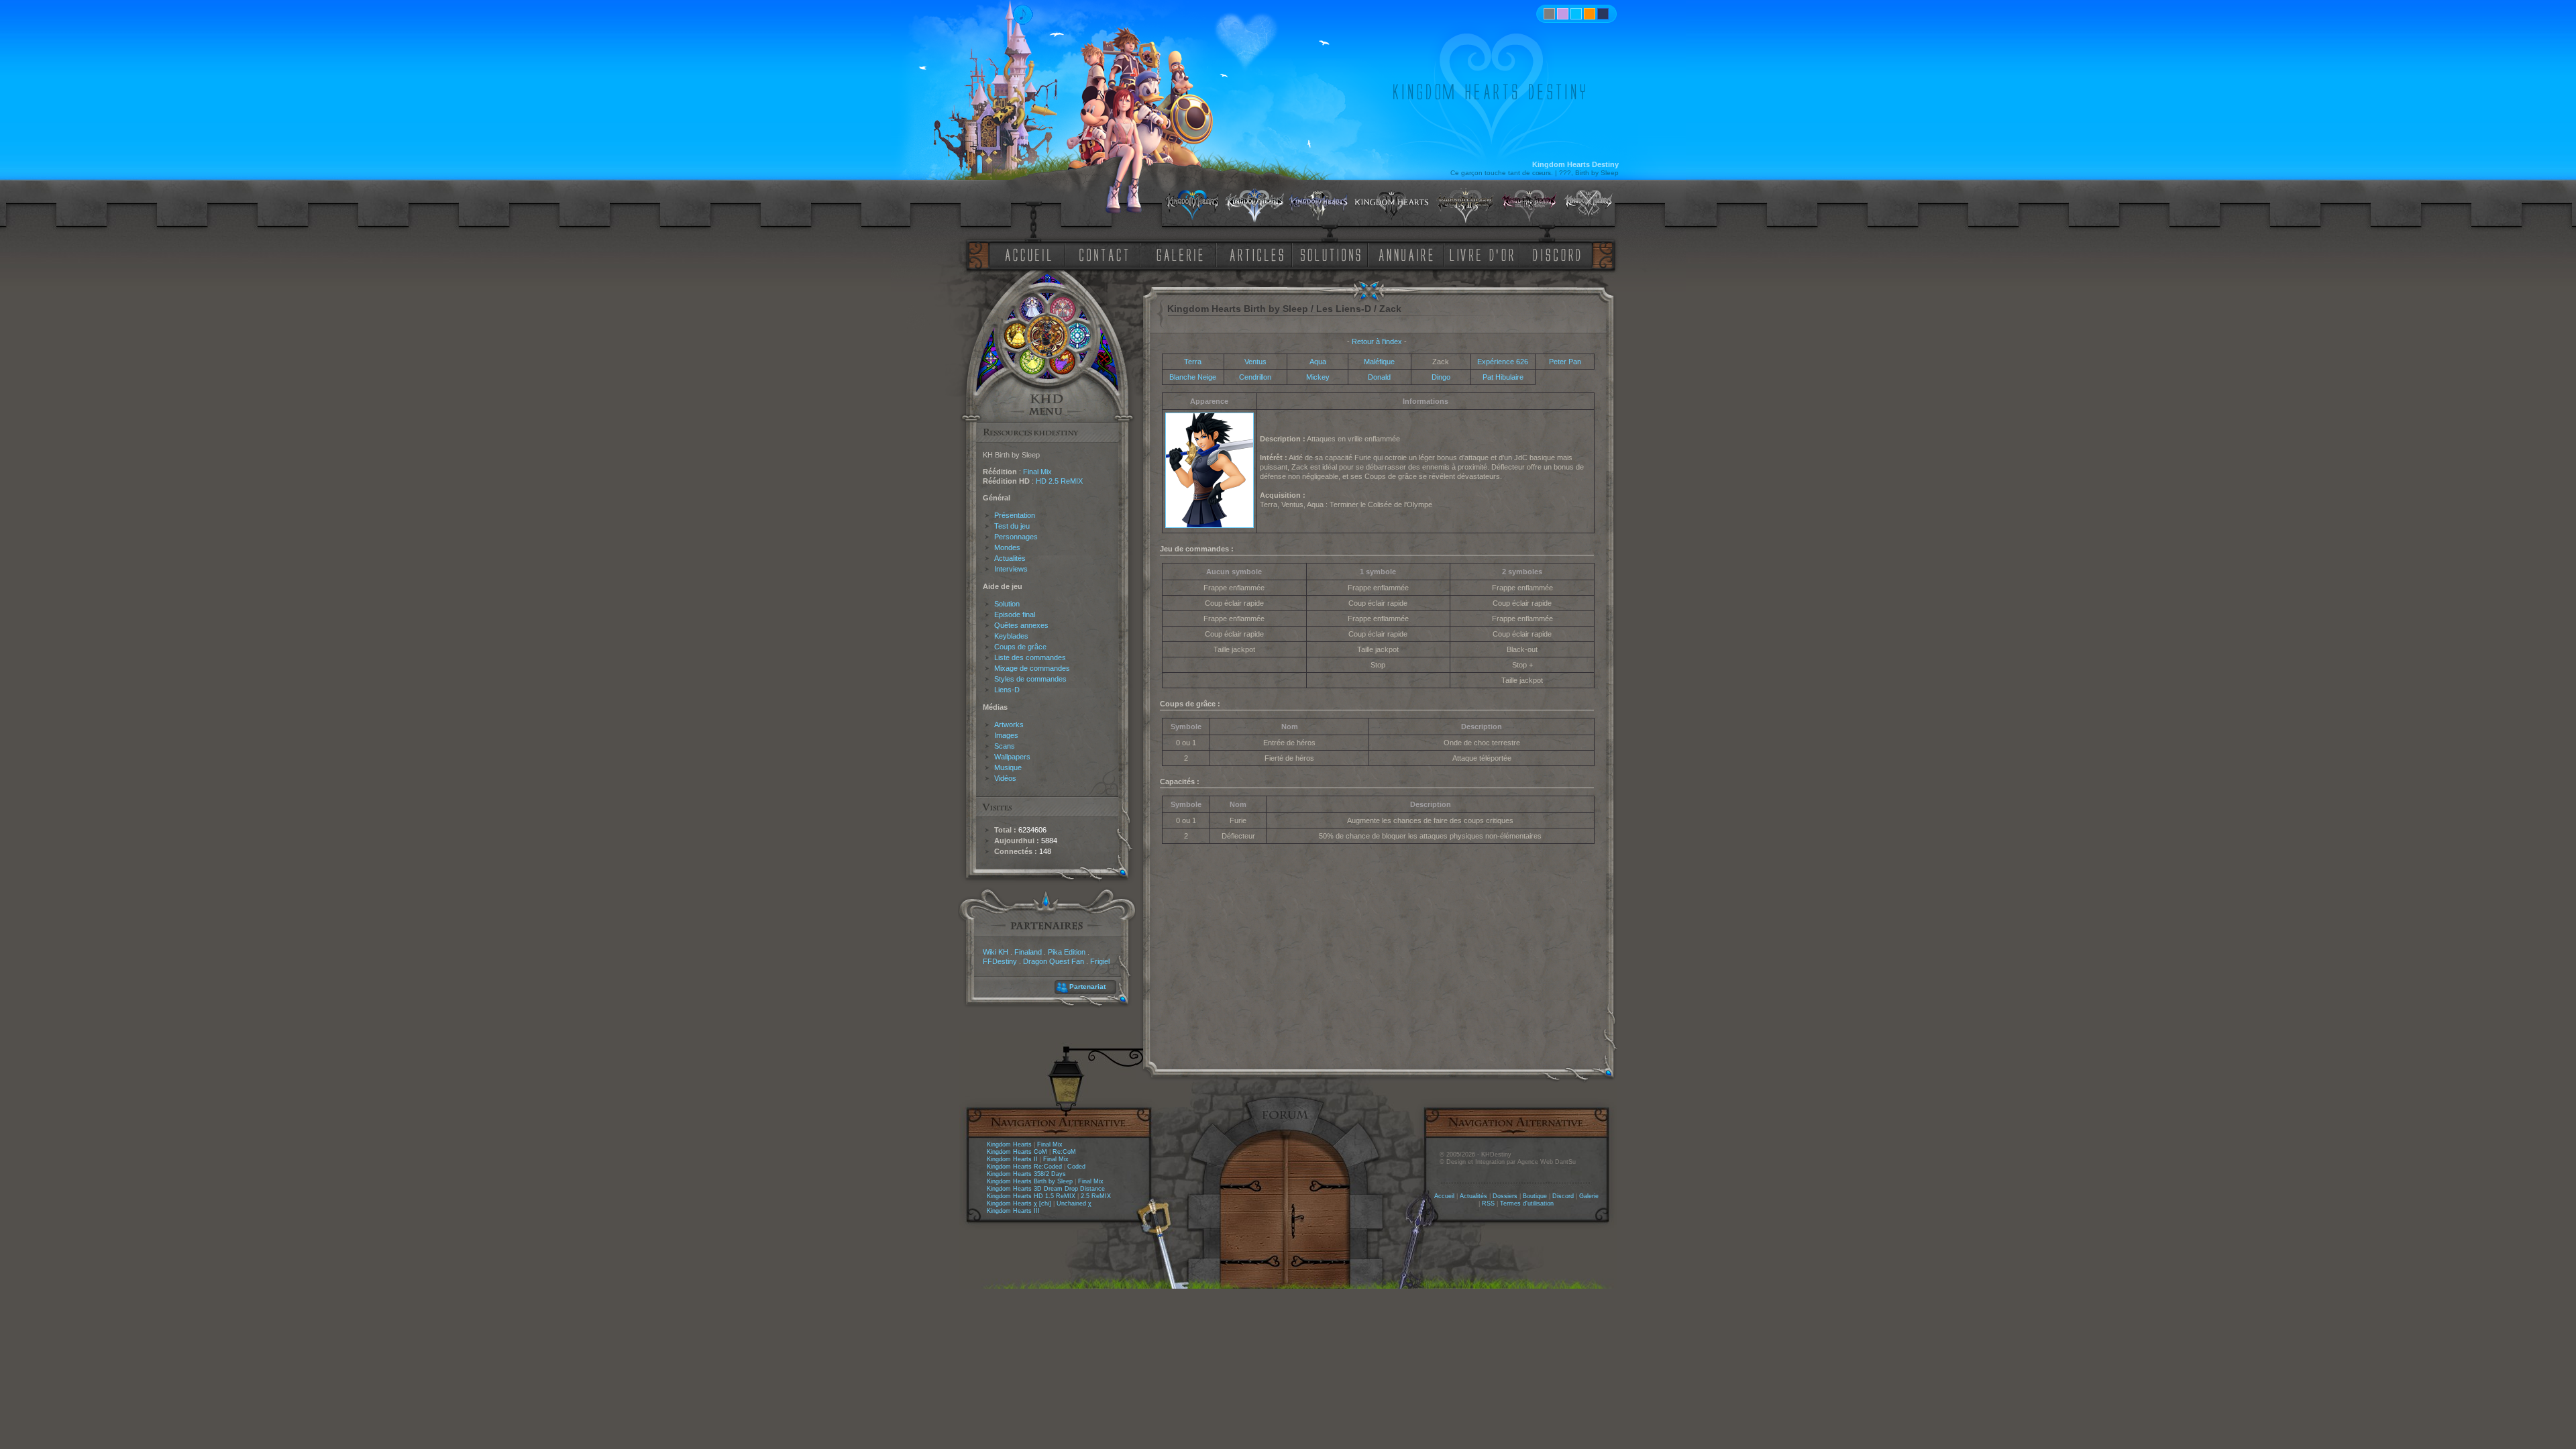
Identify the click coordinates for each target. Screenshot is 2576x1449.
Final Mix (1037, 472)
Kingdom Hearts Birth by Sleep (1030, 1181)
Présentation (1015, 515)
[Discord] (1559, 254)
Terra (1193, 362)
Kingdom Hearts (1009, 1144)
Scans (1005, 746)
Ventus (1255, 362)
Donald (1379, 377)
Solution (1007, 604)
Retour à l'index (1377, 341)
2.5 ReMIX (1096, 1196)
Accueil (1444, 1196)
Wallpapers (1012, 757)
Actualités (1010, 558)
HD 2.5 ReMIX (1059, 481)
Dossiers (1505, 1196)
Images (1006, 735)
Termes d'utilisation (1527, 1203)
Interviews (1011, 569)
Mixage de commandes (1032, 668)
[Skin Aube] (1563, 14)
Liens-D (1007, 690)
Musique (1008, 767)
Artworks (1009, 724)
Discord (1563, 1196)
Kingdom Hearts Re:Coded (1024, 1167)
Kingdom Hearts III (1013, 1211)
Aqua (1318, 362)
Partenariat (1087, 986)
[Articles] (1259, 254)
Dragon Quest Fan (1054, 961)
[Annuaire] (1401, 254)
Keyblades (1011, 636)
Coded (1076, 1167)
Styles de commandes (1030, 679)
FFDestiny (1000, 961)
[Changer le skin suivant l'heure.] (1549, 14)
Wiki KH (996, 952)
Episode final (1015, 614)
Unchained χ (1074, 1203)
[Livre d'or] (1485, 254)
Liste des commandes (1030, 657)
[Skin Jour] (1576, 14)
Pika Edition (1067, 952)
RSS (1488, 1203)
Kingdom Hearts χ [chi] (1019, 1203)
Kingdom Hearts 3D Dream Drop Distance (1046, 1189)
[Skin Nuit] (1603, 14)
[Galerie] (1180, 254)
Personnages (1016, 537)
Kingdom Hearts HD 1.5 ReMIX (1031, 1196)
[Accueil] (1026, 254)
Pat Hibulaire (1503, 377)
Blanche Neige (1193, 377)
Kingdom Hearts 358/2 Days (1026, 1174)
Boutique (1535, 1196)
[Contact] (1107, 254)
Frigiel (1100, 961)
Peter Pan (1565, 362)
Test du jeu (1012, 526)
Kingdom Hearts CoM (1017, 1152)
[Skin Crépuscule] (1590, 14)
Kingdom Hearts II (1012, 1159)
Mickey (1318, 377)
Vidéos (1005, 778)
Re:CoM (1064, 1152)
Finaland (1028, 952)
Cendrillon (1255, 377)
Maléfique (1379, 362)
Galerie (1589, 1196)
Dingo (1441, 377)
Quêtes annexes (1021, 625)
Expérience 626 (1503, 362)
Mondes (1007, 547)
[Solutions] (1333, 254)
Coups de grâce (1020, 647)
